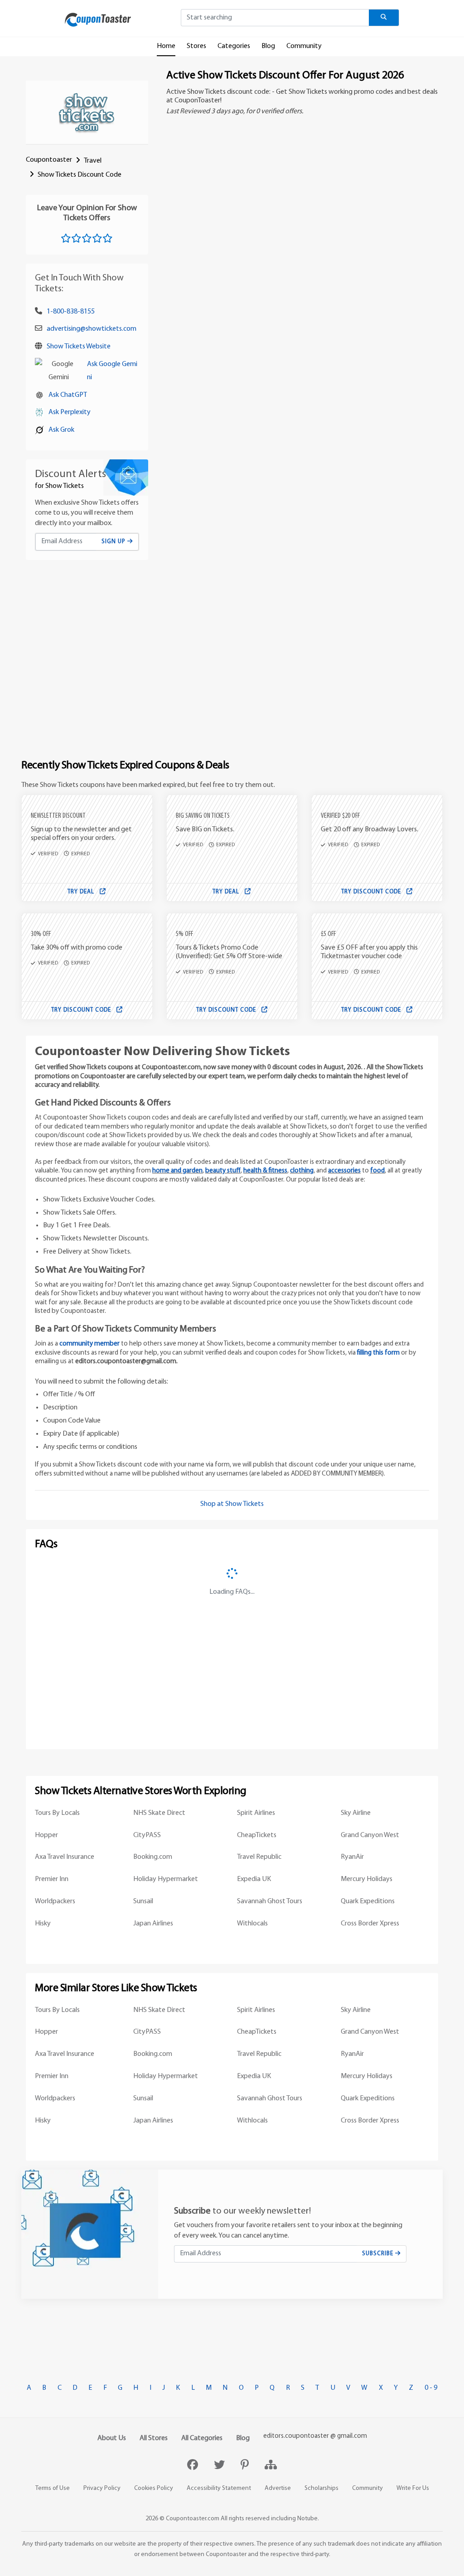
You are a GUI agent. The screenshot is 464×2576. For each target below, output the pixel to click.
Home (166, 46)
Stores (196, 46)
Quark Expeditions (368, 1901)
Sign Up (114, 542)
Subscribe (379, 2254)
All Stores (154, 2438)
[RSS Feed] (271, 2466)
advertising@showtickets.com (92, 329)
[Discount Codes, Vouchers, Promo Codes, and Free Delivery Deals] (98, 19)
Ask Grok (61, 430)
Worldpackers (55, 1901)
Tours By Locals (57, 1813)
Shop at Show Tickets (232, 1504)
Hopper (46, 1835)
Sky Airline (356, 1813)
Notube (307, 2519)
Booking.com (153, 1857)
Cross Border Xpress (370, 1924)
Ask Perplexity (70, 412)
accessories (344, 1171)
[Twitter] (220, 2466)
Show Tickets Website (79, 347)
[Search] (384, 18)
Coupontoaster (49, 160)
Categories (234, 46)
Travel (93, 161)
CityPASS (147, 1835)
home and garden (177, 1171)
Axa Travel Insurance (65, 1857)
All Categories (202, 2438)
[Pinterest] (246, 2466)
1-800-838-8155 (71, 312)
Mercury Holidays (367, 1879)
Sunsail (143, 1901)
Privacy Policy (102, 2488)
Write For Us (413, 2488)
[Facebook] (194, 2466)
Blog (268, 46)
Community (304, 46)
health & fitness (265, 1171)
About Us (112, 2438)
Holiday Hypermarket (166, 1879)
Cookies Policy (154, 2488)
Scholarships (321, 2488)
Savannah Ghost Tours (270, 1901)
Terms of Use (53, 2488)
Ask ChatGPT (68, 395)
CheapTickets (257, 1835)
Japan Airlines (153, 1924)
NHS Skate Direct (159, 1813)
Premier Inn (52, 1879)
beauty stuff (223, 1171)
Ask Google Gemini (112, 371)
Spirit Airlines (256, 1813)
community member (89, 1344)
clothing (302, 1171)
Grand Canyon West (370, 1835)
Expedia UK (254, 1879)
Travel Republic (259, 1857)
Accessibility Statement (219, 2488)
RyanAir (352, 1857)
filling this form (378, 1353)
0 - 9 (431, 2388)
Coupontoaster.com (193, 2519)
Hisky (43, 1924)
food (377, 1171)
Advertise (278, 2488)
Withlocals (252, 1924)
